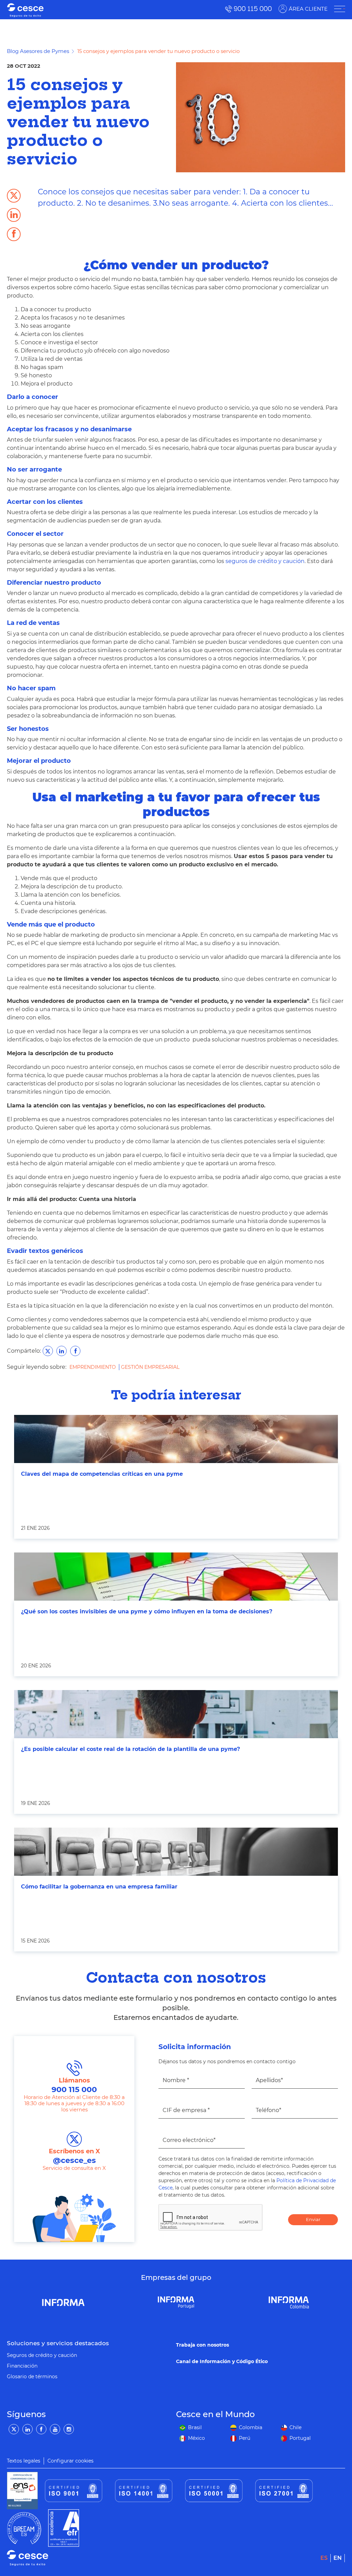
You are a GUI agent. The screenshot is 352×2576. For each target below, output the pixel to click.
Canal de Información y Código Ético (222, 2361)
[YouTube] (55, 2429)
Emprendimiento (93, 1367)
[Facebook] (41, 2429)
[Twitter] (14, 2429)
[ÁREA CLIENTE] (340, 9)
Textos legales (24, 2461)
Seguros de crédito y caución (42, 2355)
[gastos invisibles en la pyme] (176, 1577)
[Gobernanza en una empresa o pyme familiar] (176, 1852)
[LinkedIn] (27, 2429)
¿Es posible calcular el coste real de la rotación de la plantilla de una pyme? (130, 1749)
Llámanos (74, 2085)
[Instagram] (69, 2429)
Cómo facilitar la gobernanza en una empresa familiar (99, 1887)
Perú (245, 2438)
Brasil (195, 2427)
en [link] (338, 2558)
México (196, 2438)
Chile (295, 2427)
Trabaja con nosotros (202, 2345)
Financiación (22, 2366)
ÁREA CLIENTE (308, 9)
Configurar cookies (70, 2461)
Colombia (251, 2427)
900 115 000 (253, 9)
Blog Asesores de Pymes (38, 51)
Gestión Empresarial (150, 1367)
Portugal (300, 2438)
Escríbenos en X (74, 2156)
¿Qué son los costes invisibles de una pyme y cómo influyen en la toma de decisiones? (147, 1611)
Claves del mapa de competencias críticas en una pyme (102, 1474)
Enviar (313, 2219)
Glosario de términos (32, 2377)
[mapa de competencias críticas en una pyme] (176, 1439)
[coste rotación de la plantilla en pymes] (176, 1714)
